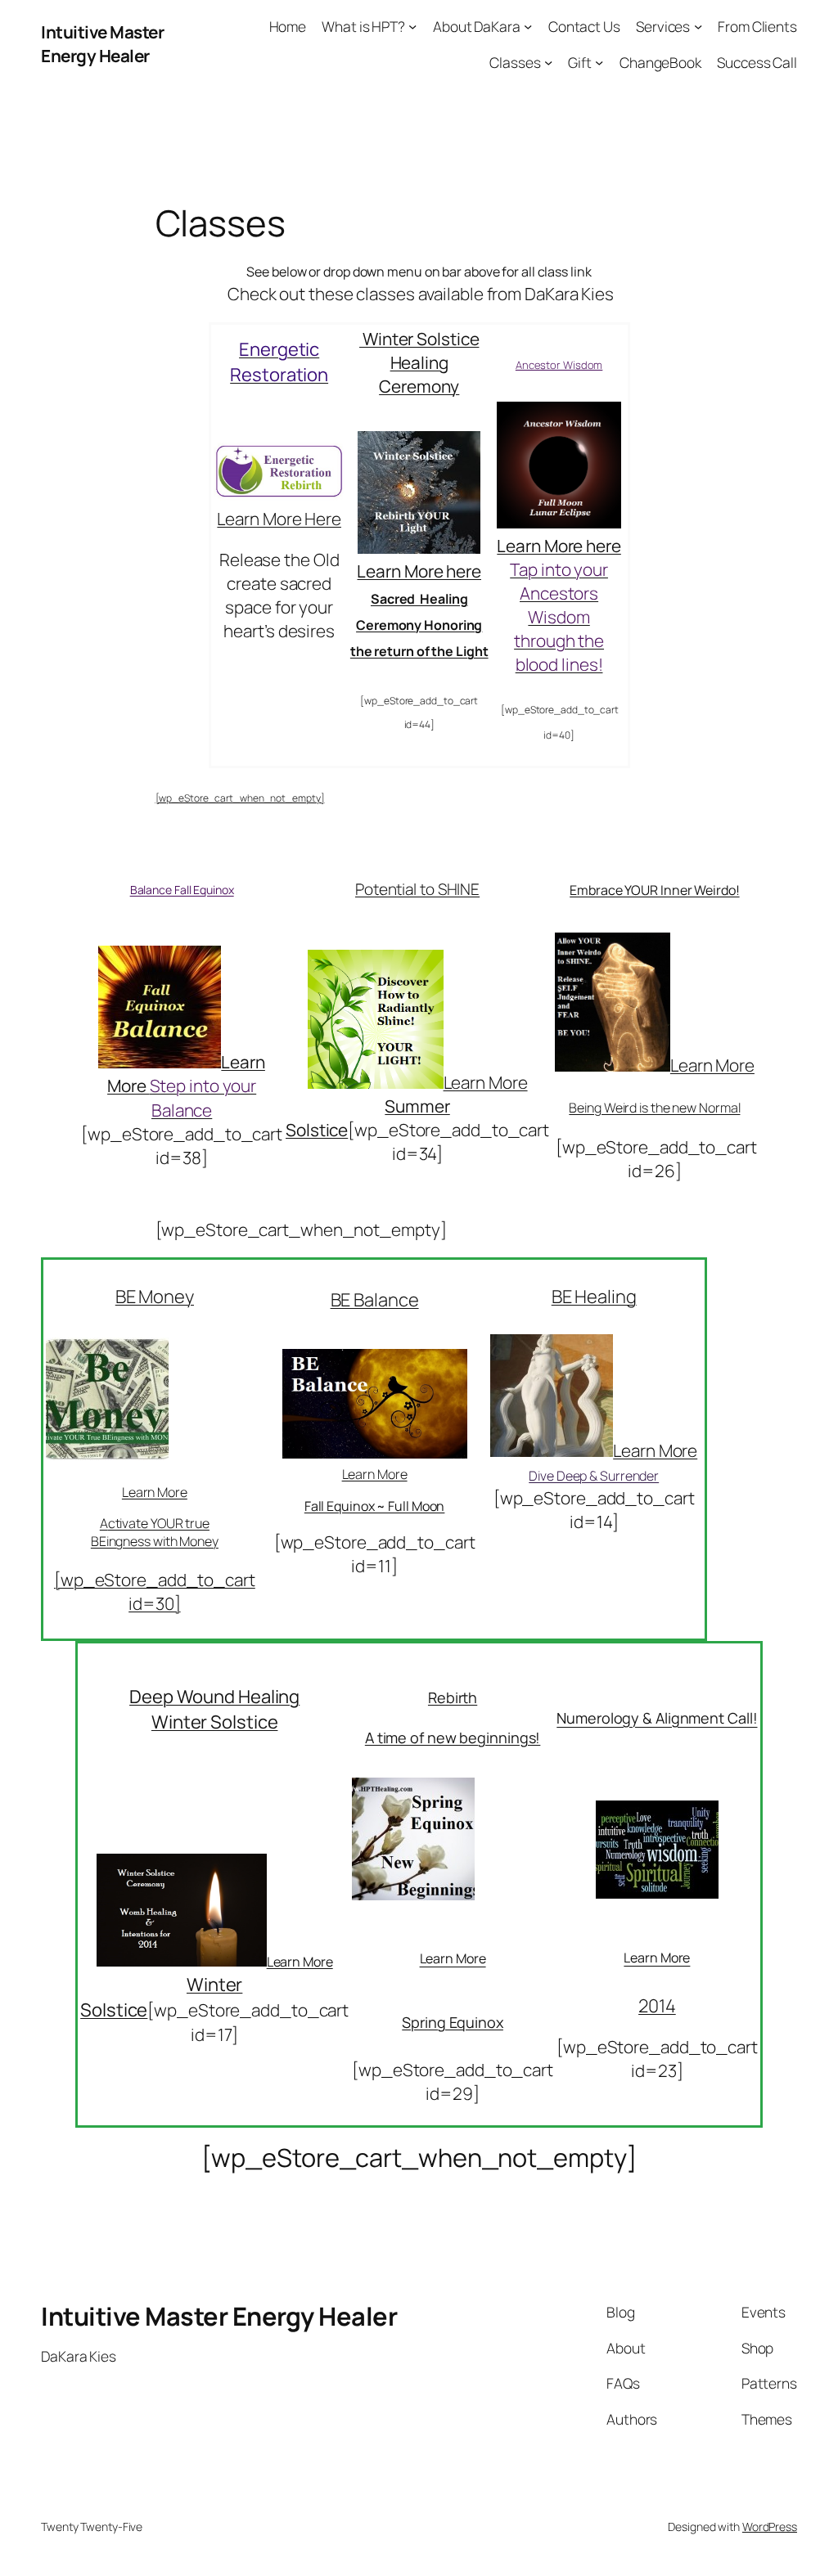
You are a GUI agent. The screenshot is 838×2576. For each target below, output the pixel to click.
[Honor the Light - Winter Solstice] (419, 547)
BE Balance (375, 1300)
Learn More (655, 1450)
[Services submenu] (698, 26)
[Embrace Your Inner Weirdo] (613, 1065)
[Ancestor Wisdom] (559, 522)
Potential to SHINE (417, 889)
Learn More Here (279, 519)
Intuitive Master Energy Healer (102, 44)
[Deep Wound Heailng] (182, 1960)
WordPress (770, 2527)
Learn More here (419, 571)
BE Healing (594, 1297)
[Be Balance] (375, 1455)
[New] (413, 1894)
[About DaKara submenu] (528, 26)
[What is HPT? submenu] (412, 26)
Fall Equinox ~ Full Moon (375, 1506)
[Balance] (160, 1062)
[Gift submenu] (599, 61)
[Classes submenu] (548, 61)
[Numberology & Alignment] (657, 1892)
